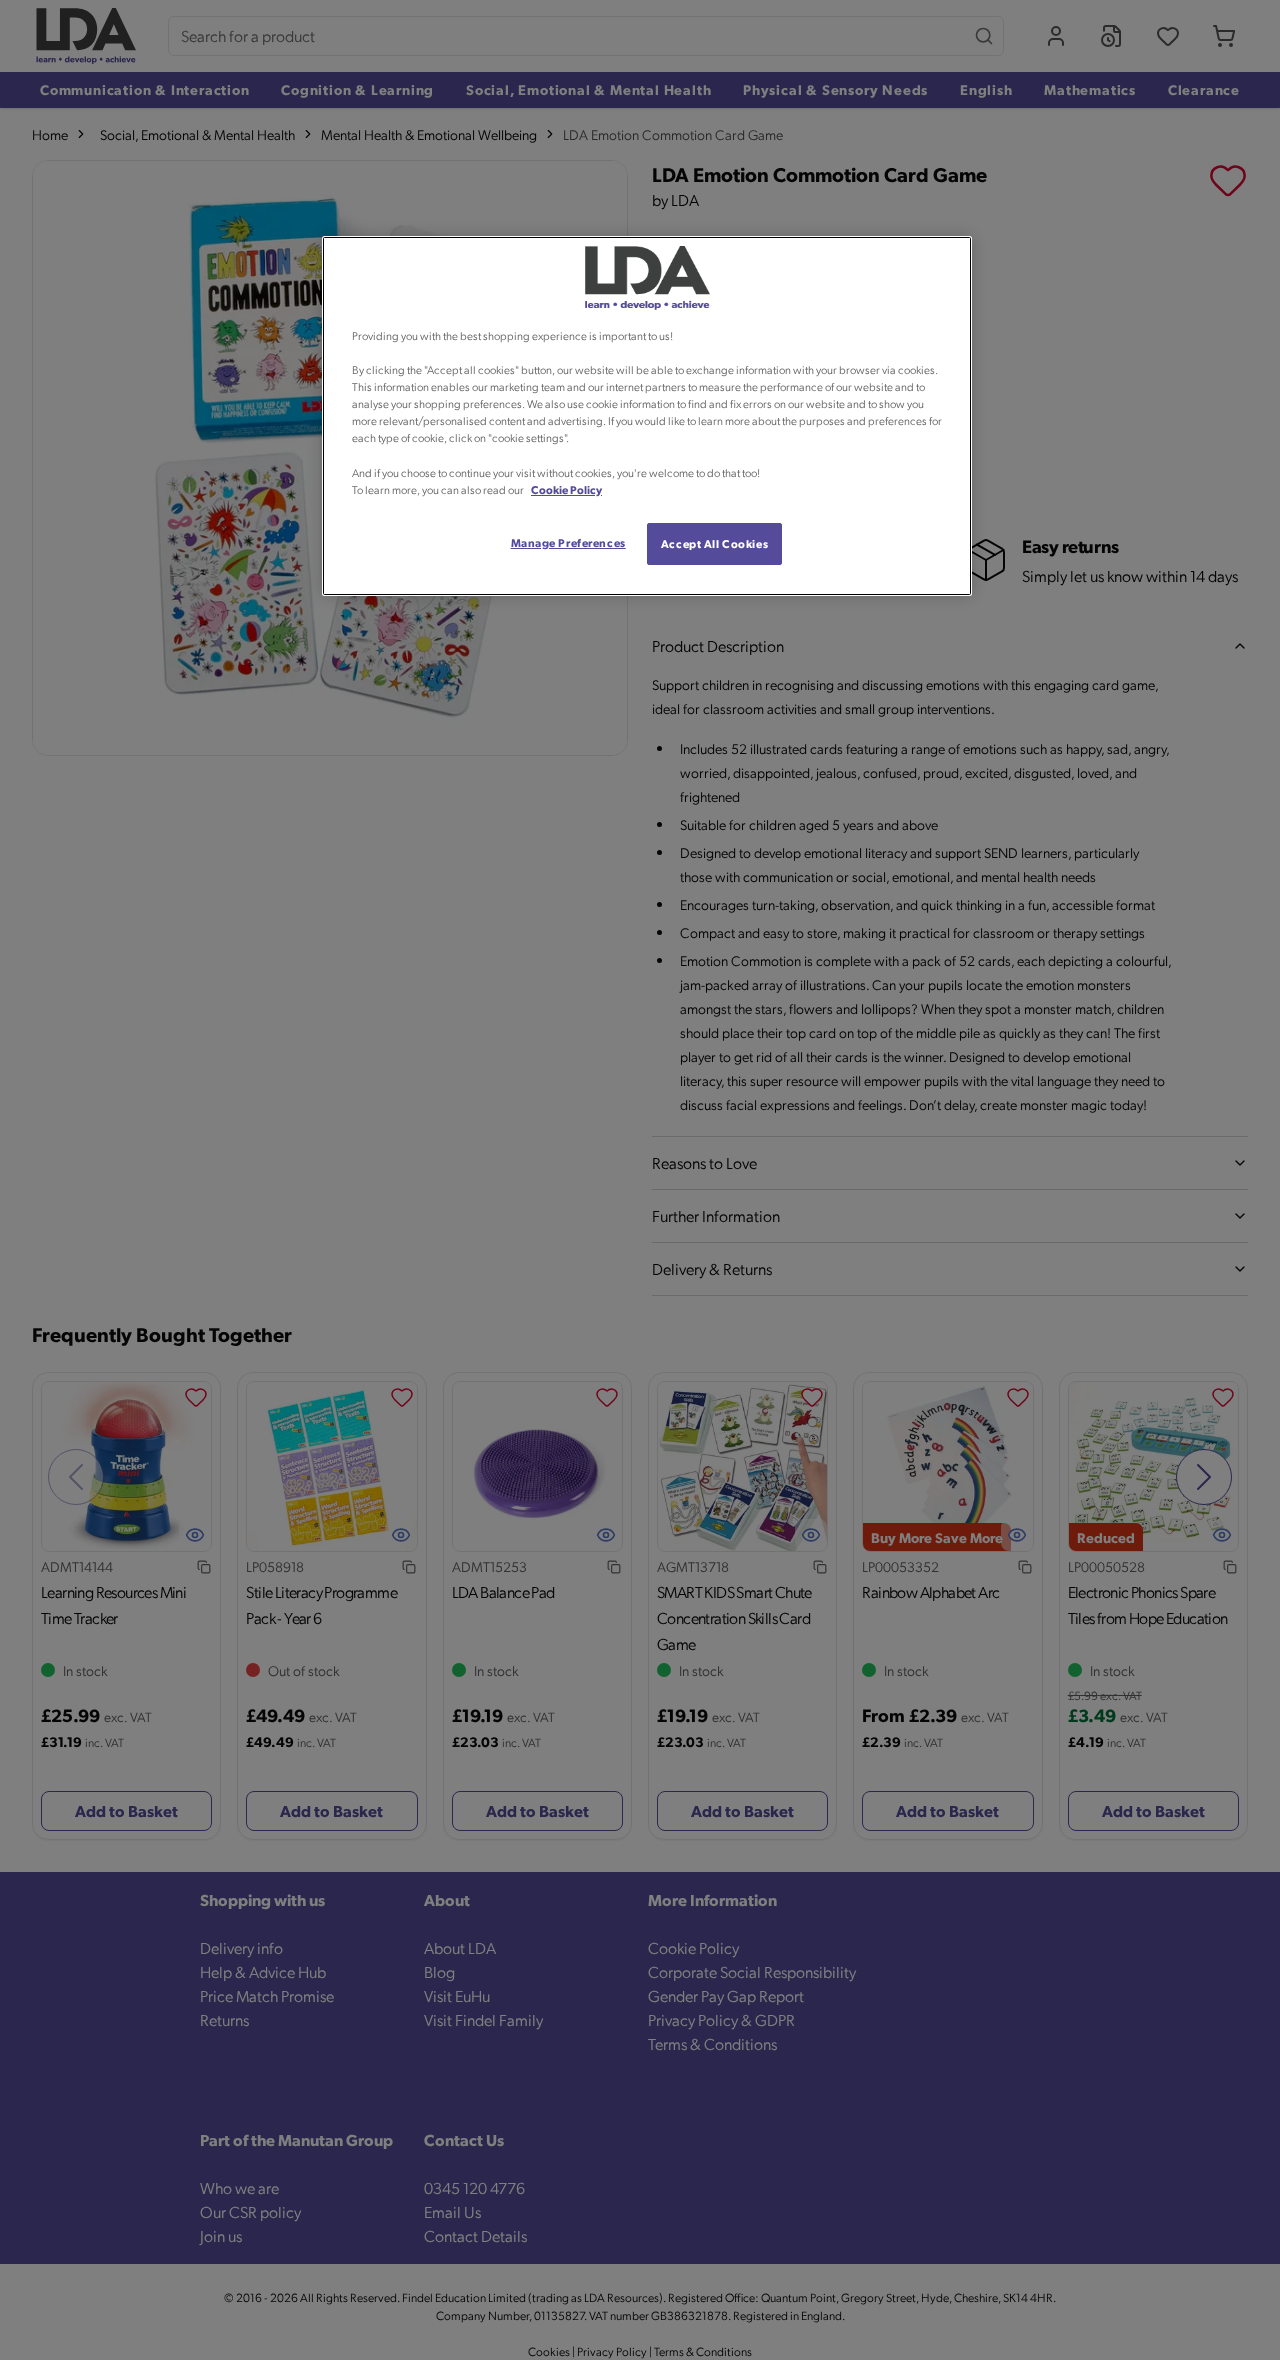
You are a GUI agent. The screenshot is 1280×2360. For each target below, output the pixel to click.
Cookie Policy (566, 489)
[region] (647, 416)
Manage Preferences (568, 542)
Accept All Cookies (714, 543)
